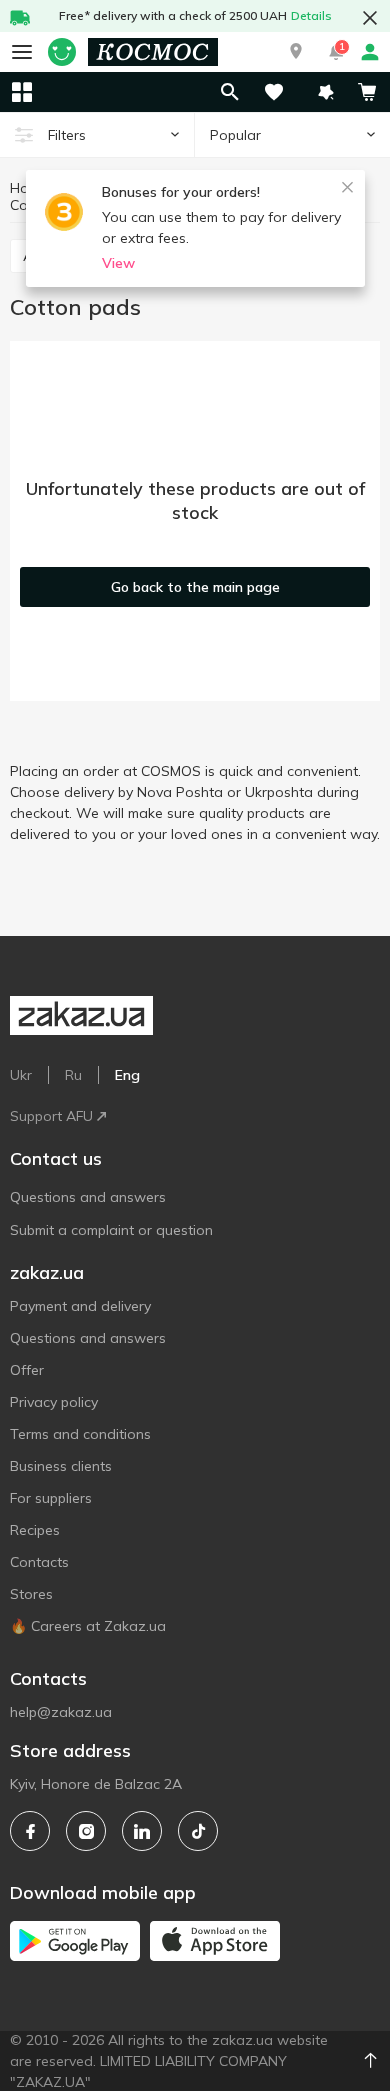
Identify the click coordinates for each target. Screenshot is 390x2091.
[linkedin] (142, 1831)
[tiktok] (198, 1831)
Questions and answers (88, 1197)
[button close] (370, 18)
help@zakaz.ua (61, 1712)
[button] (296, 52)
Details (311, 15)
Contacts (39, 1562)
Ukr (21, 1075)
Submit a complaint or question (111, 1230)
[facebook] (30, 1831)
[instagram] (86, 1831)
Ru (73, 1075)
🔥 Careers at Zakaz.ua (88, 1626)
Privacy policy (54, 1402)
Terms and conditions (80, 1434)
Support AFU (51, 1116)
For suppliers (51, 1498)
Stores (31, 1594)
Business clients (61, 1466)
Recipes (35, 1530)
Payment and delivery (80, 1306)
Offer (27, 1370)
